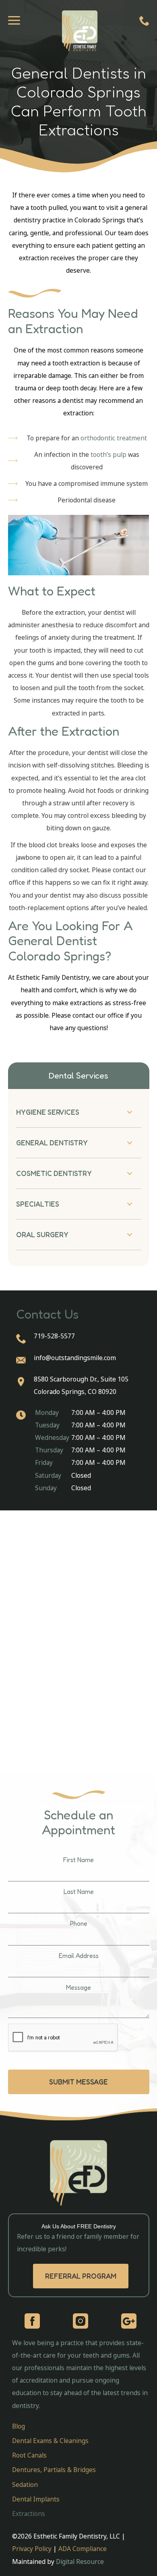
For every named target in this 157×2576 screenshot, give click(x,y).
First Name (78, 1860)
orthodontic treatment (114, 438)
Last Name (79, 1892)
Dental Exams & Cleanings (50, 2441)
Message (78, 1988)
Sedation (25, 2485)
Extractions (29, 2514)
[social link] (32, 2321)
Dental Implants (36, 2499)
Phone (79, 1924)
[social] (81, 2321)
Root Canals (29, 2455)
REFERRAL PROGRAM (81, 2276)
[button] (79, 1112)
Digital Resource (80, 2561)
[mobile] (144, 19)
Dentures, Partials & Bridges (54, 2470)
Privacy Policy (33, 2549)
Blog (19, 2426)
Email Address (79, 1956)
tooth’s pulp (108, 454)
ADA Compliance (83, 2549)
